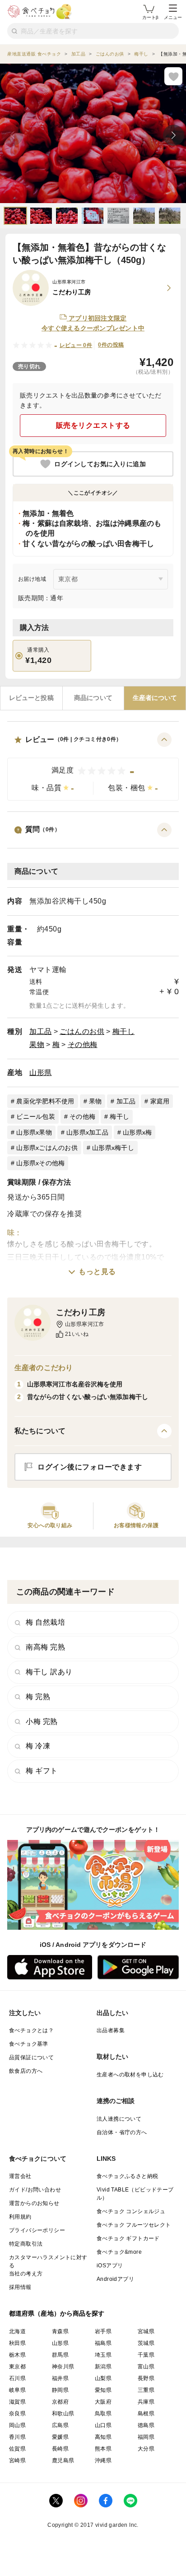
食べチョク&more (119, 2252)
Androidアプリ (115, 2279)
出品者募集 (111, 2030)
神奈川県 (63, 2367)
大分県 (146, 2449)
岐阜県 (17, 2390)
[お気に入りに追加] (173, 76)
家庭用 (160, 1101)
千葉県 (146, 2355)
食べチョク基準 (29, 2044)
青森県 (60, 2331)
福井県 (60, 2378)
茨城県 (146, 2343)
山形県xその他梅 (40, 1163)
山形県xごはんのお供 (47, 1148)
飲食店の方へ (26, 2071)
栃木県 (17, 2355)
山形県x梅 (137, 1132)
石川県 (17, 2378)
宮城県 (146, 2331)
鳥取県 (103, 2414)
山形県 (41, 1073)
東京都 (17, 2367)
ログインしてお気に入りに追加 (100, 464)
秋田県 (17, 2343)
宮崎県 (17, 2460)
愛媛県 (60, 2437)
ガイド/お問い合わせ (35, 2190)
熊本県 (103, 2449)
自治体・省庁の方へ (122, 2132)
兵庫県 (146, 2402)
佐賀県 (17, 2449)
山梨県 (103, 2378)
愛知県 (103, 2390)
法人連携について (119, 2119)
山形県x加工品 (87, 1132)
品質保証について (31, 2057)
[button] (93, 767)
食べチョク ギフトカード (128, 2238)
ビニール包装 (36, 1117)
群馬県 (60, 2355)
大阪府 (103, 2402)
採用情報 (20, 2287)
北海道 (17, 2331)
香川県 (17, 2437)
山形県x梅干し (113, 1148)
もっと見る (97, 1272)
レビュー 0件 (76, 345)
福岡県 (146, 2437)
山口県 (103, 2425)
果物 (37, 1045)
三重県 (146, 2390)
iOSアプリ (110, 2266)
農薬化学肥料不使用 (45, 1101)
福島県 (103, 2343)
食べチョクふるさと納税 (127, 2176)
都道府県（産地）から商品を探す (57, 2313)
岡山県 (17, 2425)
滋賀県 (17, 2402)
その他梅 (83, 1045)
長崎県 (60, 2449)
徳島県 (146, 2425)
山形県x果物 (34, 1132)
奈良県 (17, 2414)
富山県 (146, 2367)
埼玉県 (103, 2355)
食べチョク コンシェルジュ (131, 2211)
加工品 (41, 1031)
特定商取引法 (26, 2244)
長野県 (146, 2378)
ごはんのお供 (82, 1031)
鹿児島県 (63, 2460)
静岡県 (60, 2390)
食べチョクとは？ (31, 2030)
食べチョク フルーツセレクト (134, 2225)
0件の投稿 (111, 345)
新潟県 (103, 2367)
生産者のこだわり (44, 1368)
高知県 (103, 2437)
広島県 (60, 2425)
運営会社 (20, 2176)
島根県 (146, 2414)
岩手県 (103, 2331)
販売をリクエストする (93, 425)
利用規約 (20, 2217)
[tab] (31, 698)
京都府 (60, 2402)
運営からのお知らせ (34, 2203)
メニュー (173, 17)
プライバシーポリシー (37, 2230)
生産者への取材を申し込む (130, 2075)
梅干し (124, 1031)
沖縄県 (103, 2460)
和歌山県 (63, 2414)
